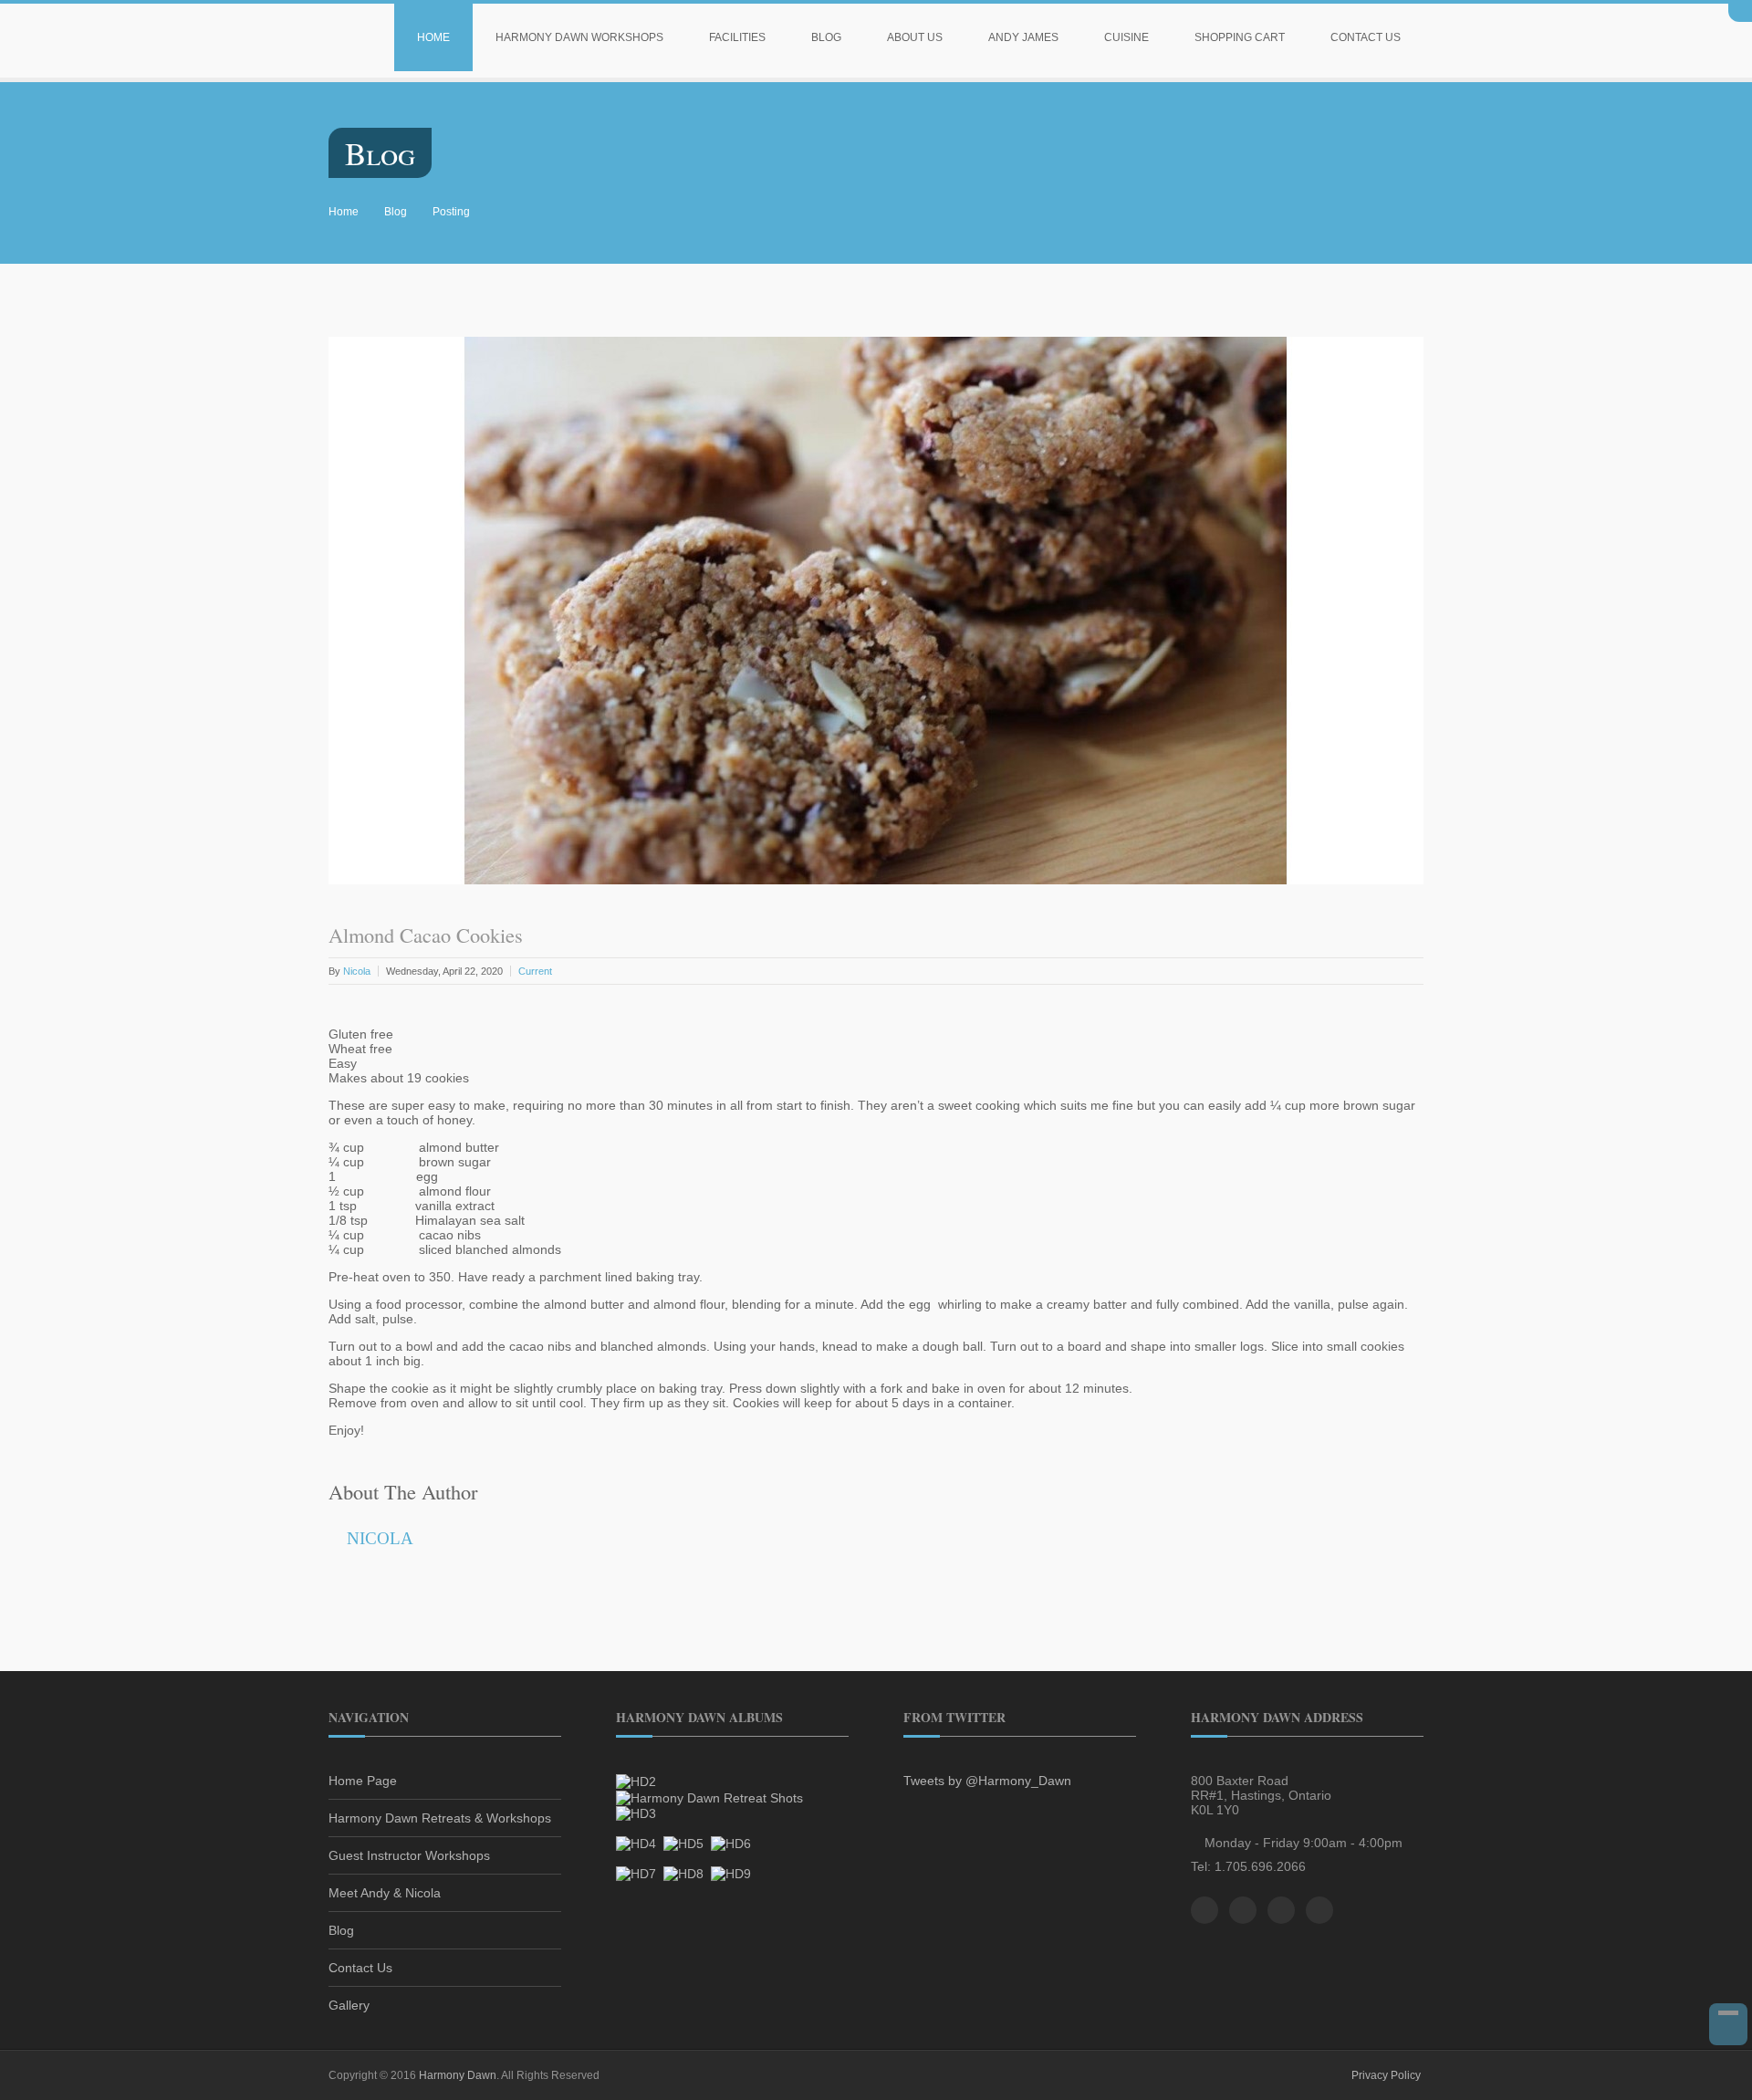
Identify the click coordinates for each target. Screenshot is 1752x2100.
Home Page (363, 1781)
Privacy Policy (1386, 2075)
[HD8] (683, 1873)
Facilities (737, 37)
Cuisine (1126, 37)
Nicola (357, 971)
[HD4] (636, 1843)
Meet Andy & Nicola (385, 1893)
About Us (915, 37)
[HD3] (636, 1813)
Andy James (1023, 37)
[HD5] (683, 1843)
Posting (451, 212)
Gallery (349, 2005)
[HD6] (731, 1843)
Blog (826, 37)
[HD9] (731, 1873)
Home (433, 37)
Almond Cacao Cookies (426, 935)
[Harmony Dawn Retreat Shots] (709, 1796)
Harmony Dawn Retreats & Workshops (440, 1818)
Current (535, 971)
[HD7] (636, 1873)
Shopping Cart (1240, 37)
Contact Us (1366, 37)
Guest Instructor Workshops (409, 1855)
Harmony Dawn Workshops (579, 37)
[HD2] (636, 1781)
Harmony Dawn (458, 2075)
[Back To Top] (1728, 2024)
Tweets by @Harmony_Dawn (987, 1781)
